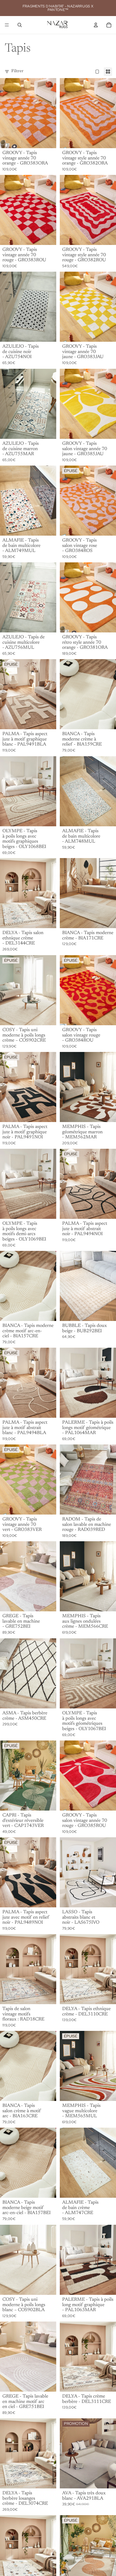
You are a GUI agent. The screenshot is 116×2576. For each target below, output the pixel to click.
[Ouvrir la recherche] (20, 25)
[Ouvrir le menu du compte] (96, 25)
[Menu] (7, 25)
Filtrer (17, 71)
